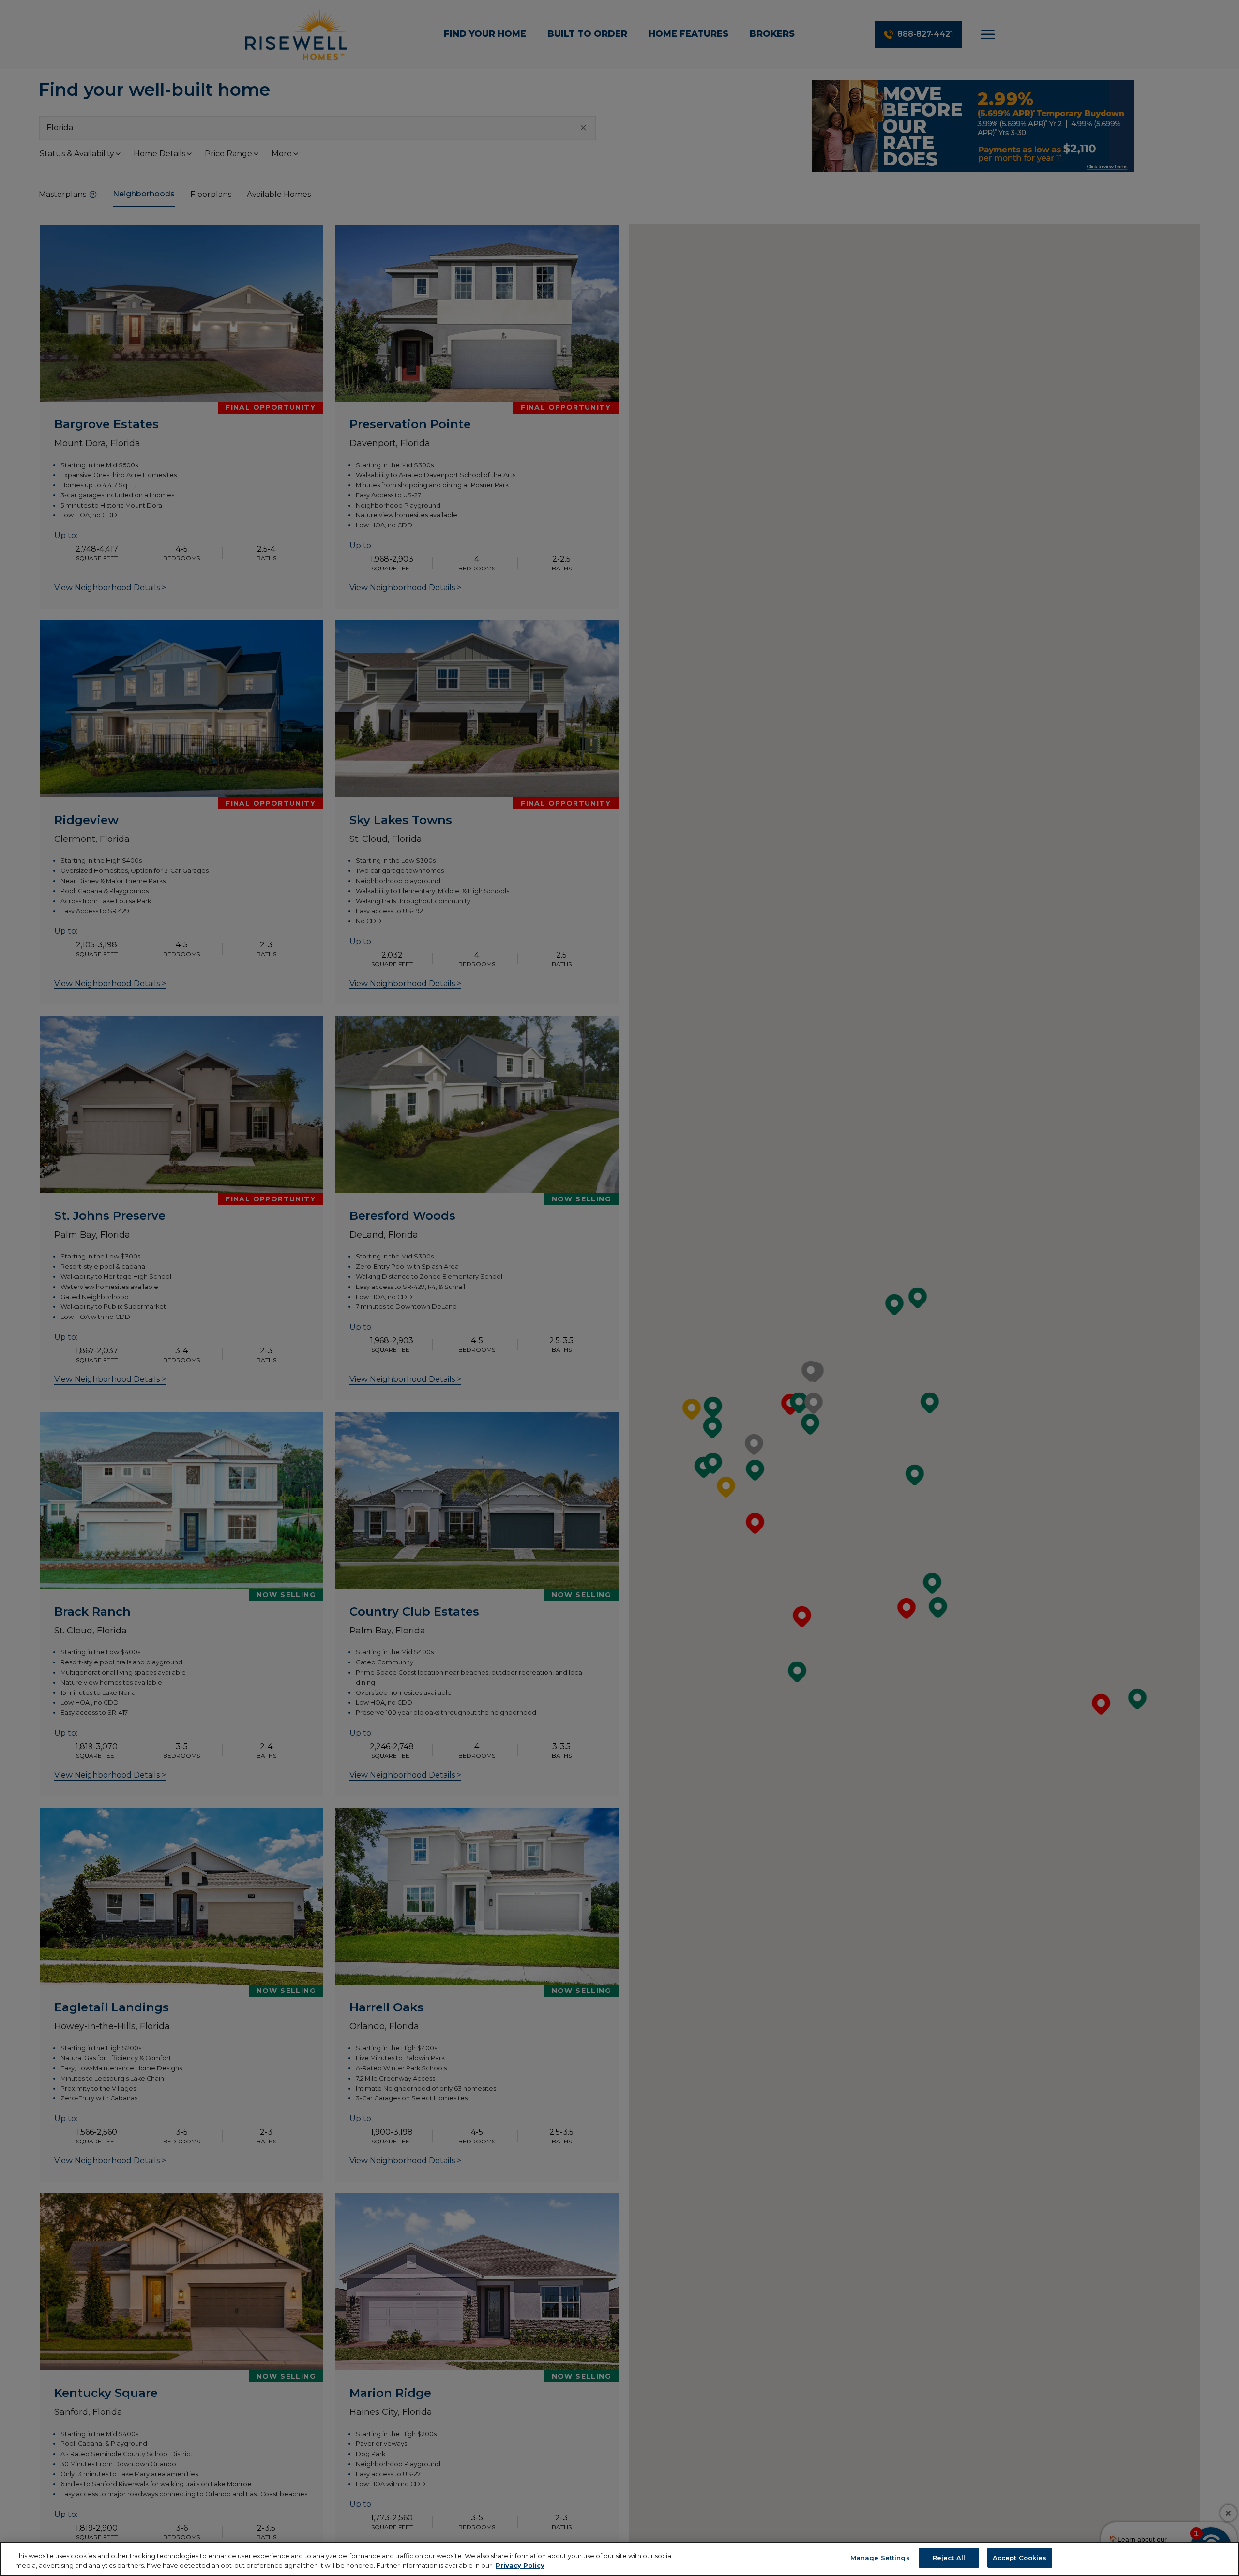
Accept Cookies (1020, 2558)
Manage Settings (880, 2558)
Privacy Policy (520, 2565)
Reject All (949, 2558)
